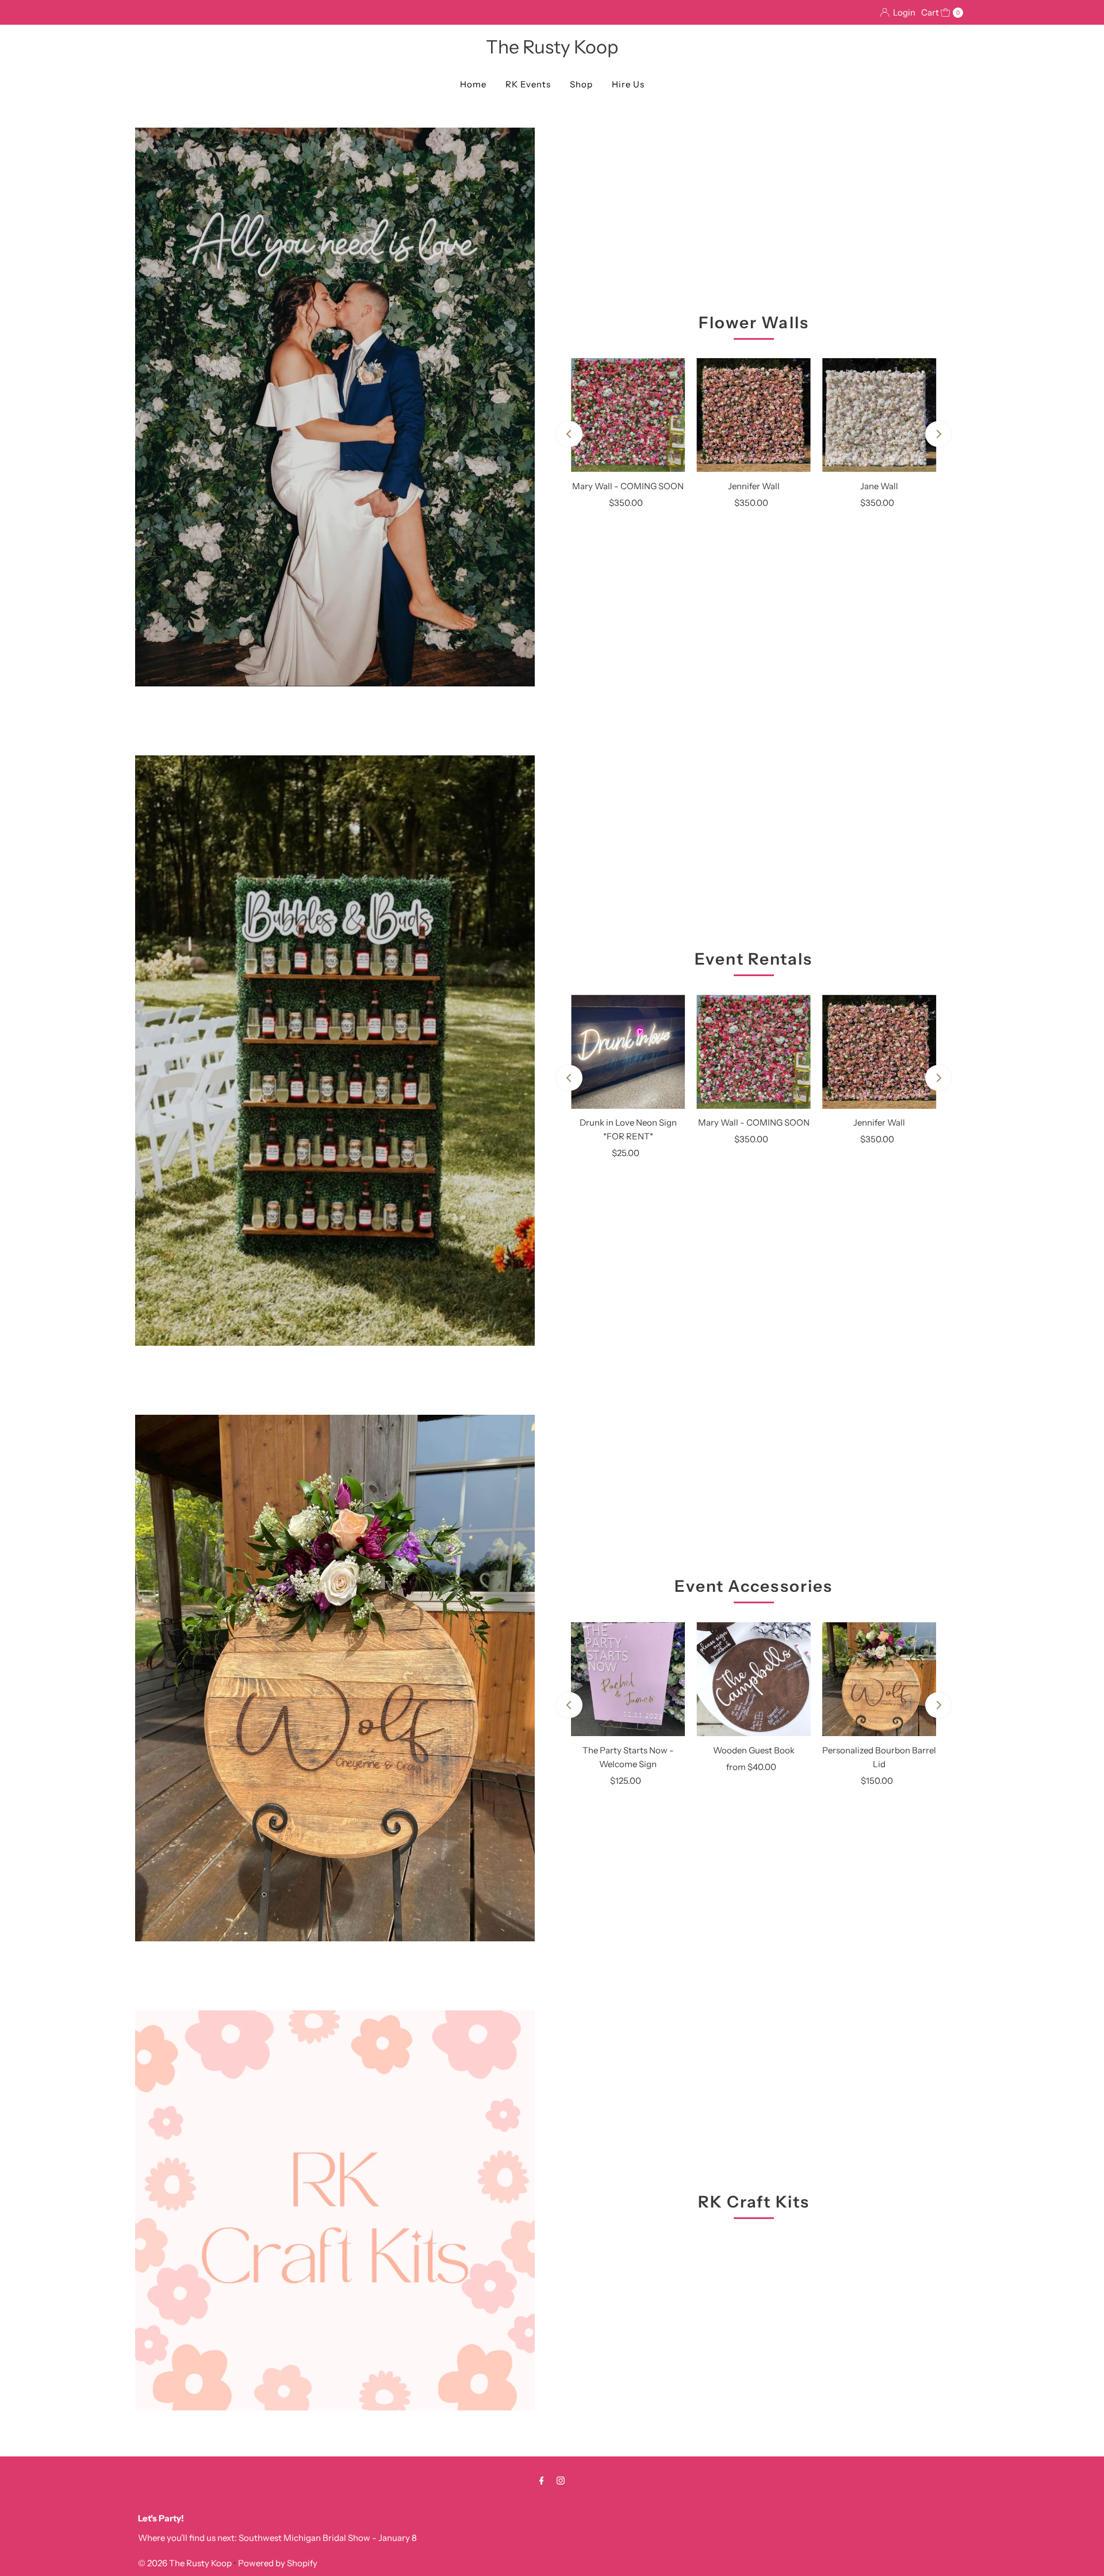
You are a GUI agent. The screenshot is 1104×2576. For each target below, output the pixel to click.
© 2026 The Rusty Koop (186, 2563)
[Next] (938, 434)
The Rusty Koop (552, 47)
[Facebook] (542, 2481)
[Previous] (570, 434)
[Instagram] (561, 2481)
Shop (581, 84)
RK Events (528, 84)
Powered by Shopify (278, 2563)
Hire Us (628, 84)
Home (473, 84)
